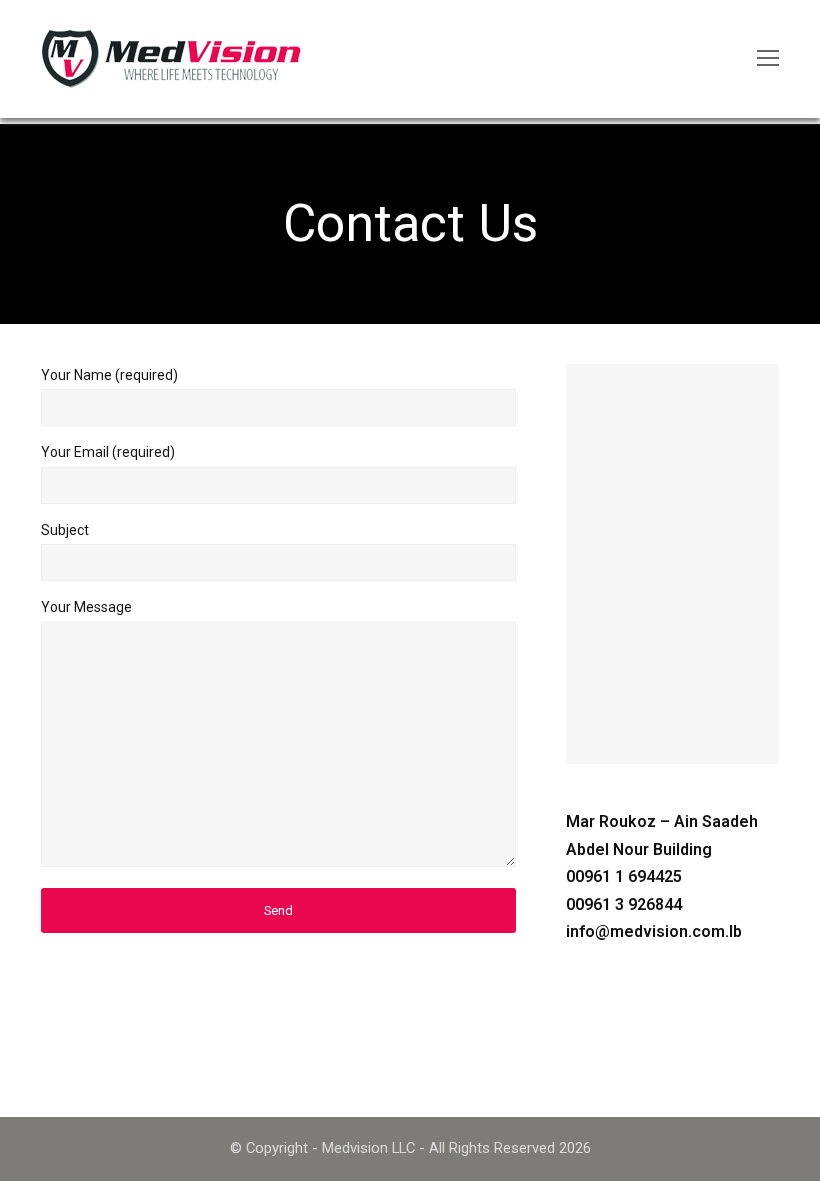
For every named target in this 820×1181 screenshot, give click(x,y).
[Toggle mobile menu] (768, 59)
